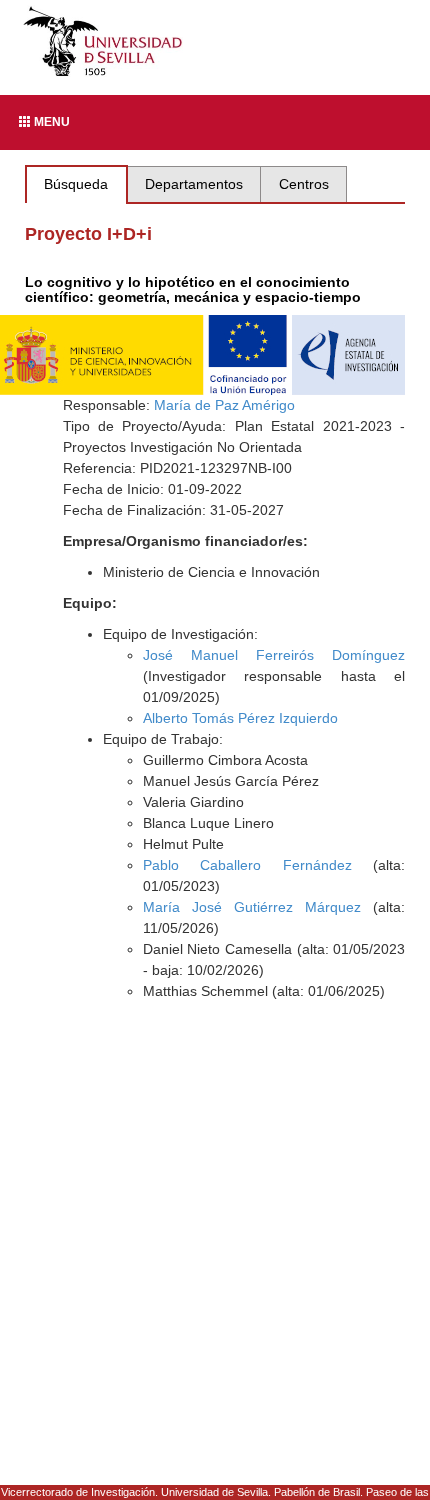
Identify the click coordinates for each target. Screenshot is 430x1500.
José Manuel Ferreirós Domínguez (274, 655)
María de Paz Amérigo (224, 405)
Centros (304, 184)
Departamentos (194, 184)
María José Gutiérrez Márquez (252, 907)
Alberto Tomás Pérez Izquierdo (240, 718)
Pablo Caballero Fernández (247, 865)
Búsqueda (76, 184)
